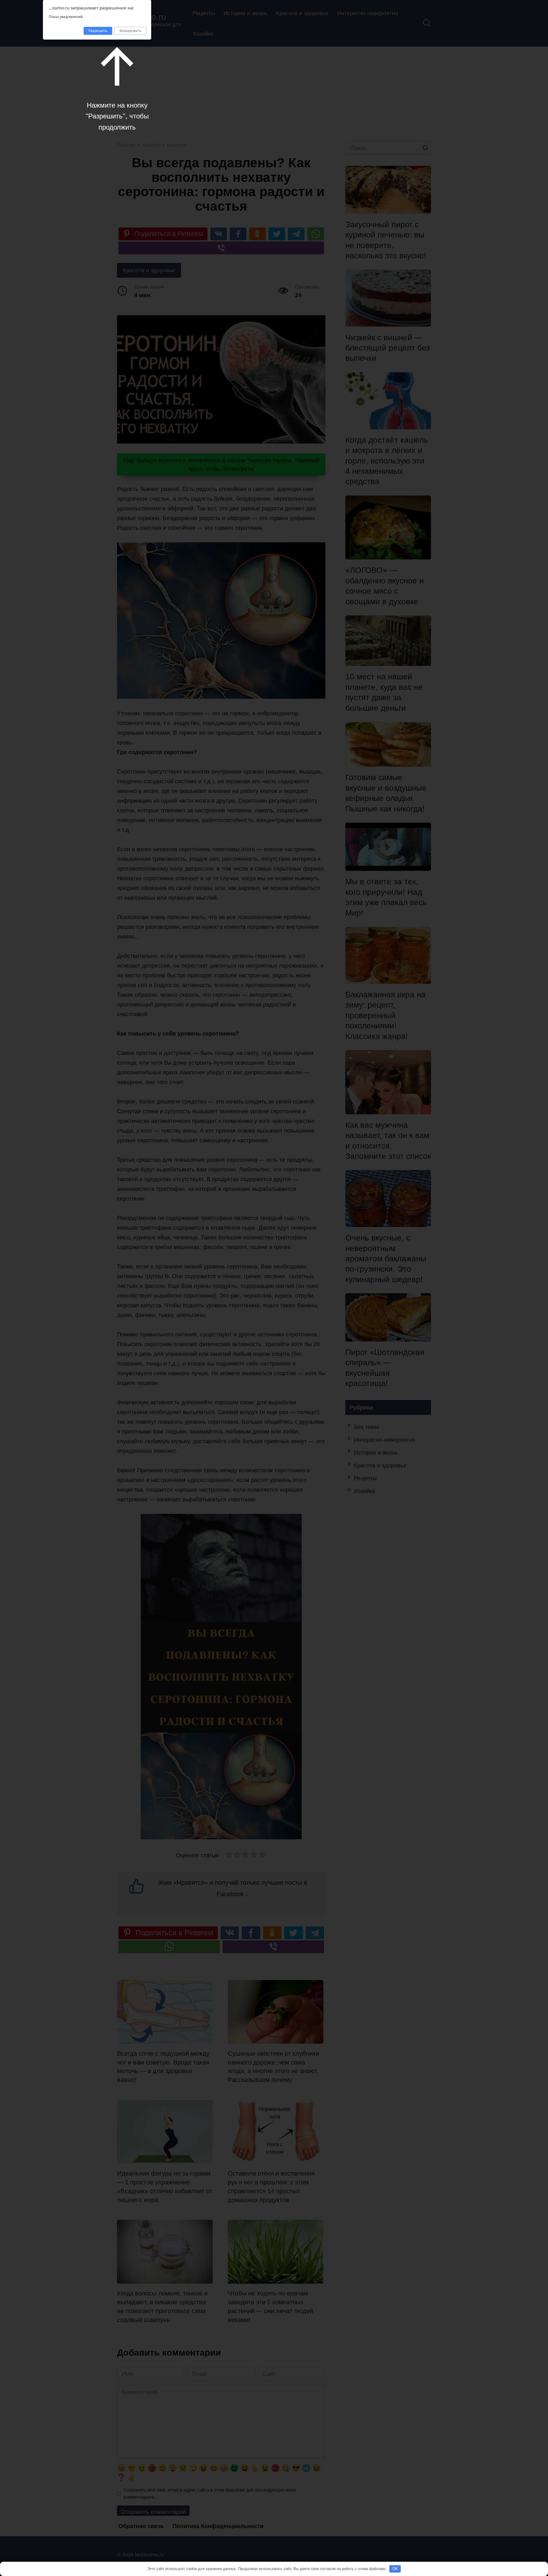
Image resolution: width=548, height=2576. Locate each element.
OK (395, 2569)
